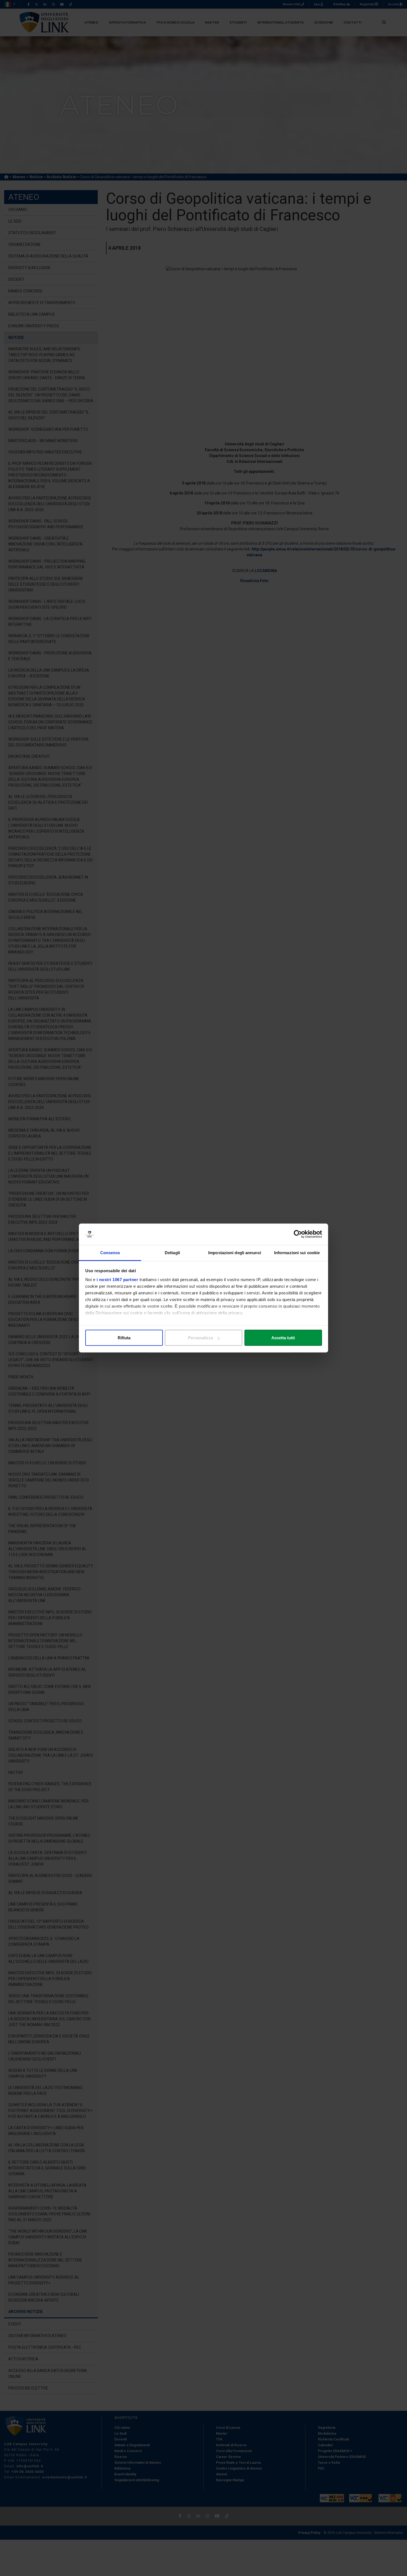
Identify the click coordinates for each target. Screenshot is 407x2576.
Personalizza (200, 1338)
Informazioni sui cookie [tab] (297, 1252)
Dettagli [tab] (172, 1252)
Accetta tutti (283, 1338)
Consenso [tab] (110, 1252)
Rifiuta (124, 1338)
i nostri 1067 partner (118, 1279)
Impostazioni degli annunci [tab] (235, 1252)
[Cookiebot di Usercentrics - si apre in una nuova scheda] (298, 1234)
